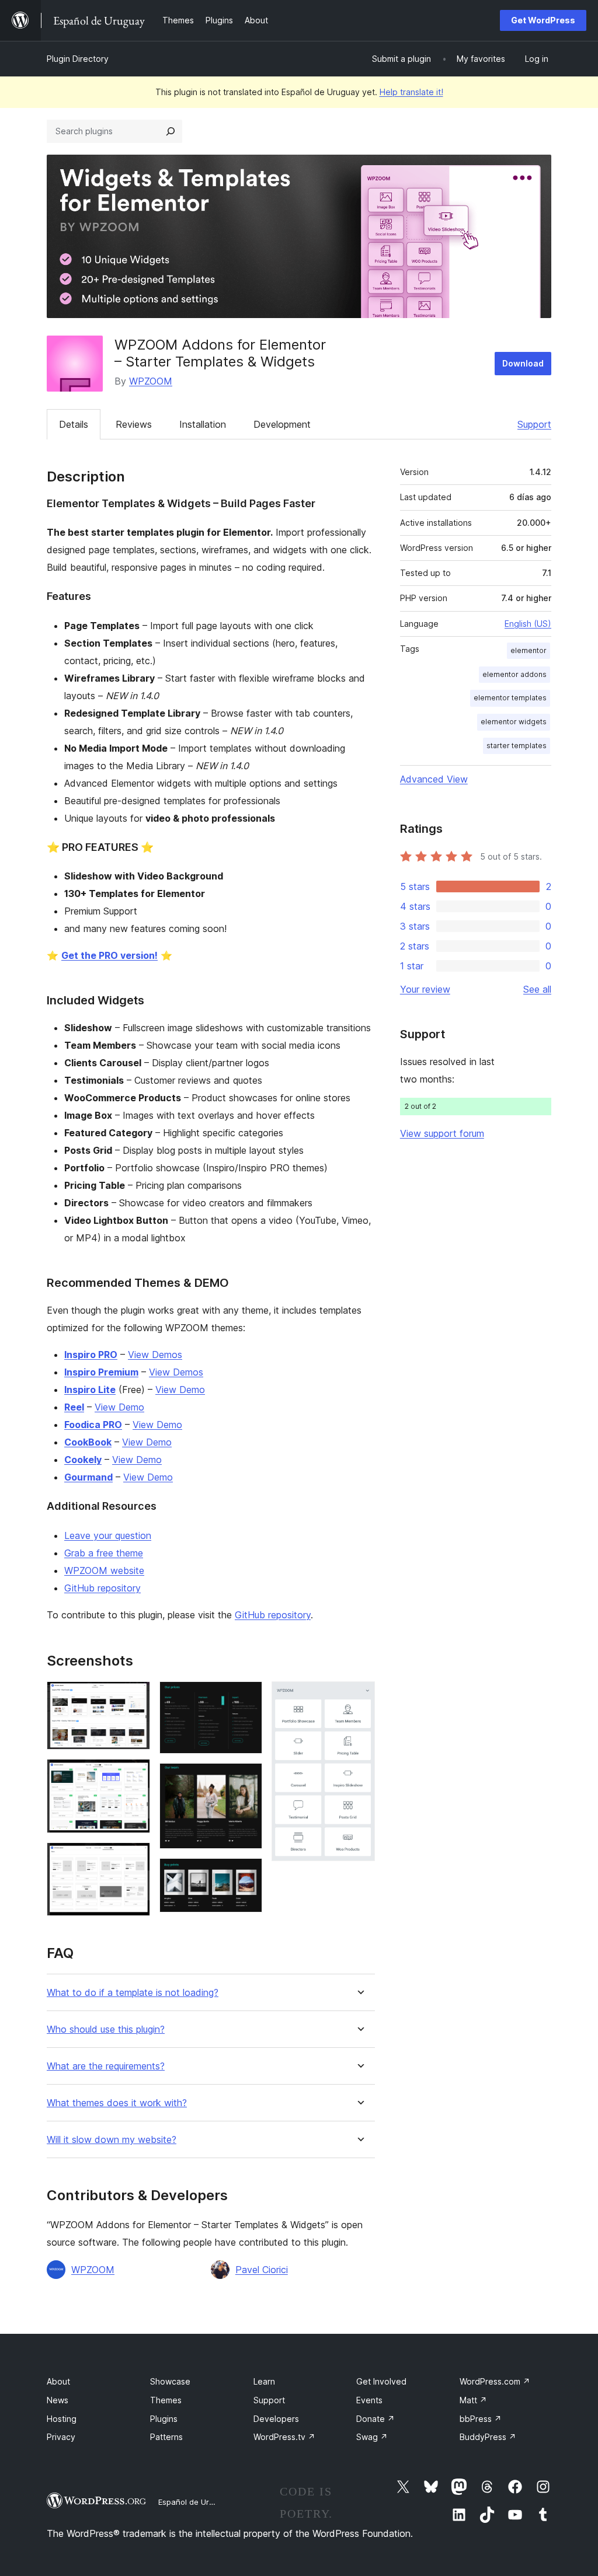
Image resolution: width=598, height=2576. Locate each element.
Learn (264, 2381)
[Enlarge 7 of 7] (359, 1697)
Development (282, 424)
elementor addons (514, 674)
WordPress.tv (284, 2437)
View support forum (442, 1133)
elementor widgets (514, 722)
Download (523, 363)
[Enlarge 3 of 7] (134, 1858)
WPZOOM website (104, 1570)
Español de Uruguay (194, 2502)
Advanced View (434, 779)
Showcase (170, 2381)
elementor (529, 650)
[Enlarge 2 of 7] (134, 1775)
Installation (203, 424)
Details (74, 424)
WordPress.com (495, 2381)
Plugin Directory (78, 59)
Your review (425, 989)
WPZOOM (151, 381)
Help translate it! (411, 92)
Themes (166, 2400)
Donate (376, 2419)
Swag (372, 2437)
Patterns (166, 2437)
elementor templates (510, 698)
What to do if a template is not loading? (133, 1993)
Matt (473, 2400)
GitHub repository (102, 1588)
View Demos (155, 1355)
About (58, 2381)
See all (537, 989)
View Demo (180, 1390)
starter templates (517, 746)
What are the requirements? (106, 2066)
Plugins (164, 2419)
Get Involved (381, 2381)
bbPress (481, 2419)
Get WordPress (543, 20)
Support (534, 424)
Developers (276, 2419)
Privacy (61, 2437)
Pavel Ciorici (262, 2270)
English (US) (528, 624)
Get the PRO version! (109, 955)
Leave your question (108, 1535)
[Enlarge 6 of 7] (246, 1874)
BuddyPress (488, 2437)
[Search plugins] (171, 131)
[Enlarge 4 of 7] (246, 1697)
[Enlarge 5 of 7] (246, 1779)
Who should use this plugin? (106, 2029)
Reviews (134, 424)
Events (369, 2400)
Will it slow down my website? (112, 2140)
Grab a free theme (104, 1553)
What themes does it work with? (117, 2103)
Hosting (62, 2419)
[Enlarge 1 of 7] (134, 1697)
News (58, 2400)
